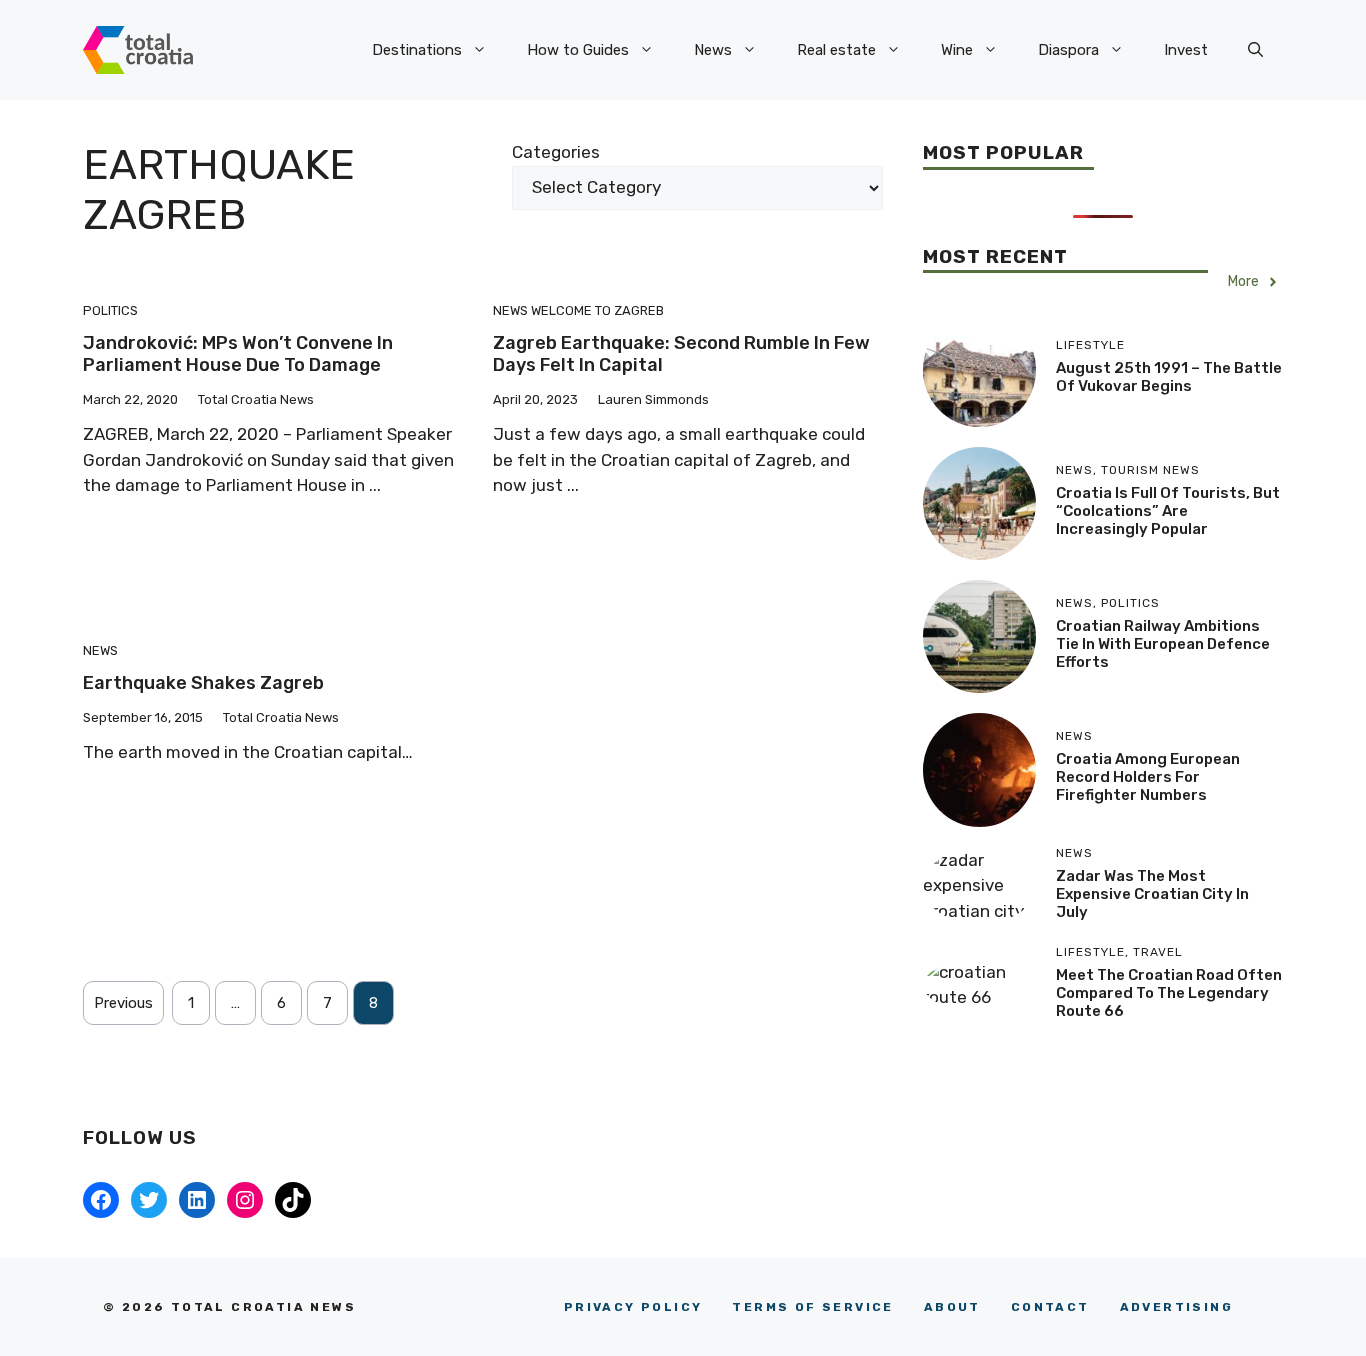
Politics (110, 310)
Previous (123, 1003)
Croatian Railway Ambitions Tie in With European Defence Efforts (1163, 644)
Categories (556, 152)
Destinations (417, 50)
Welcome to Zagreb (597, 310)
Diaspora (1068, 50)
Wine (957, 50)
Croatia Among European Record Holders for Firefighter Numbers (1148, 777)
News (713, 50)
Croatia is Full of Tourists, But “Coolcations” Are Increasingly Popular (1168, 511)
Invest (1186, 50)
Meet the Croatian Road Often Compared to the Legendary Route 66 (1169, 993)
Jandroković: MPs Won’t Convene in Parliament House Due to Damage (238, 354)
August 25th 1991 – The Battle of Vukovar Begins (1169, 377)
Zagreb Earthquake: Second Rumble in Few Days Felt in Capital (681, 354)
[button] (1255, 50)
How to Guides (578, 50)
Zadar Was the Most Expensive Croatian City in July (1152, 894)
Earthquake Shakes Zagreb (203, 683)
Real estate (836, 50)
